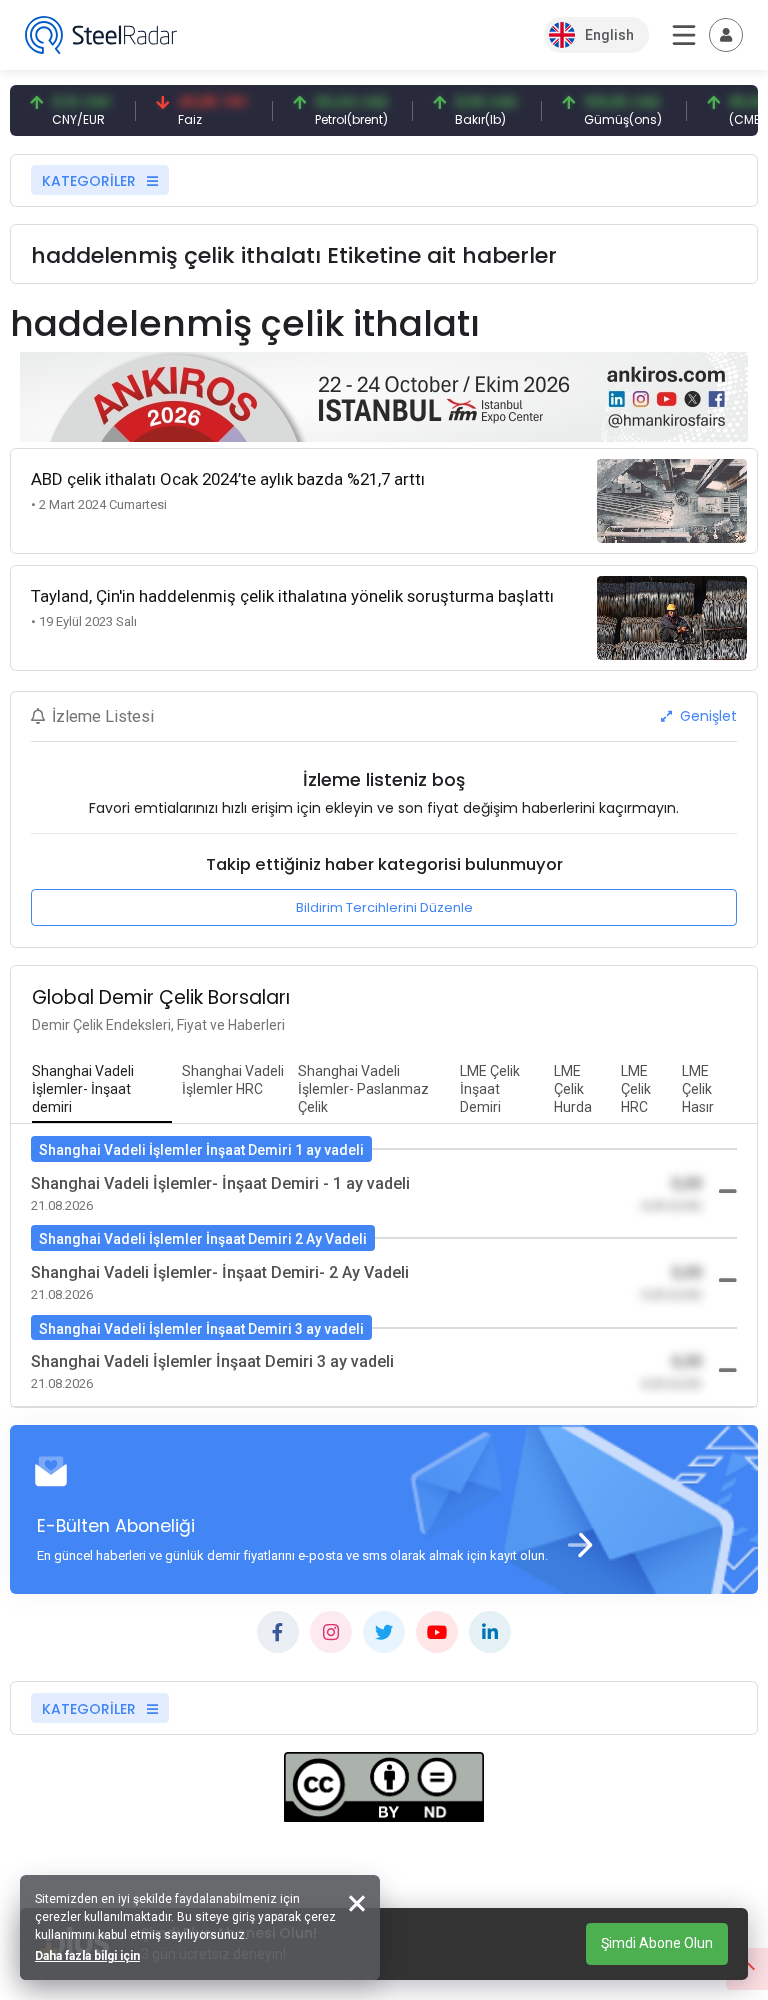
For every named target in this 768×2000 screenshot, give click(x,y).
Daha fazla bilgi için (87, 1956)
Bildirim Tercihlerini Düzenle (384, 907)
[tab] (102, 1090)
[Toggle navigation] (726, 35)
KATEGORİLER (91, 181)
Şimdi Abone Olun (657, 1943)
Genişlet (706, 716)
